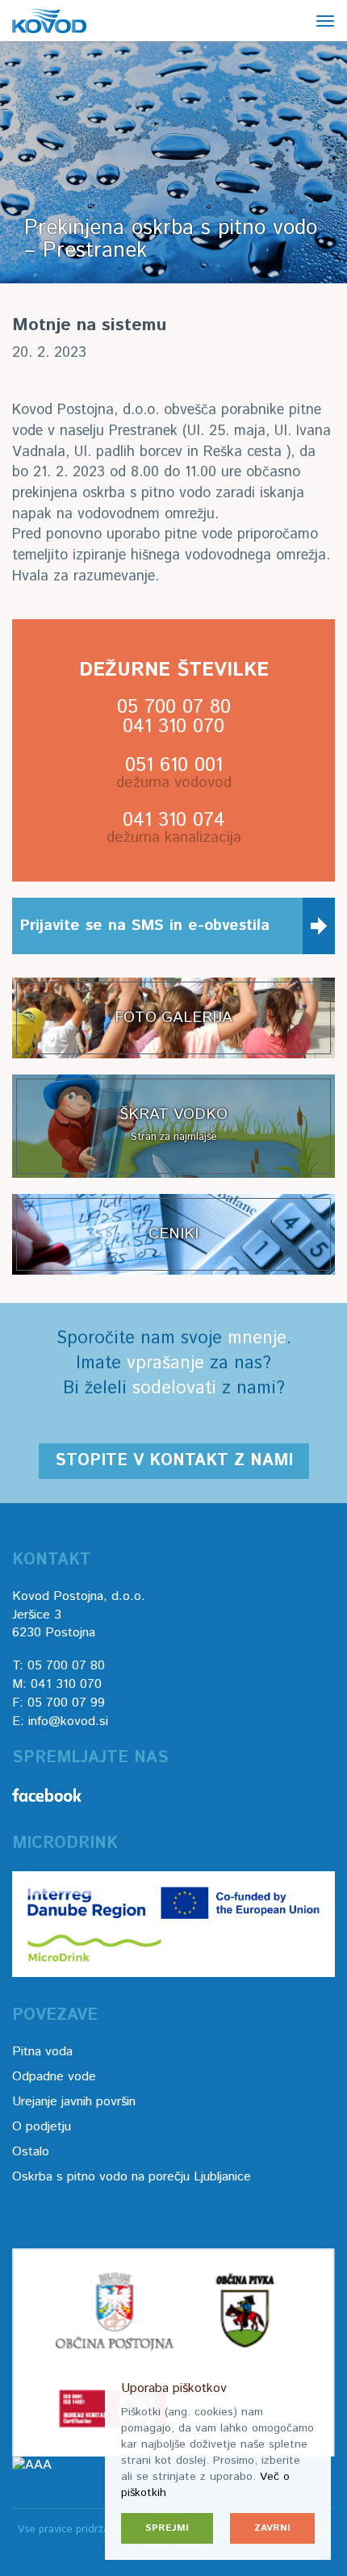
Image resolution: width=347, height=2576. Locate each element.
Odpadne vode (54, 2077)
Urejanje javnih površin (74, 2102)
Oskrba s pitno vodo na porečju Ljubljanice (132, 2177)
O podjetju (42, 2127)
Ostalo (31, 2152)
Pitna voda (42, 2052)
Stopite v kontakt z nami (174, 1461)
